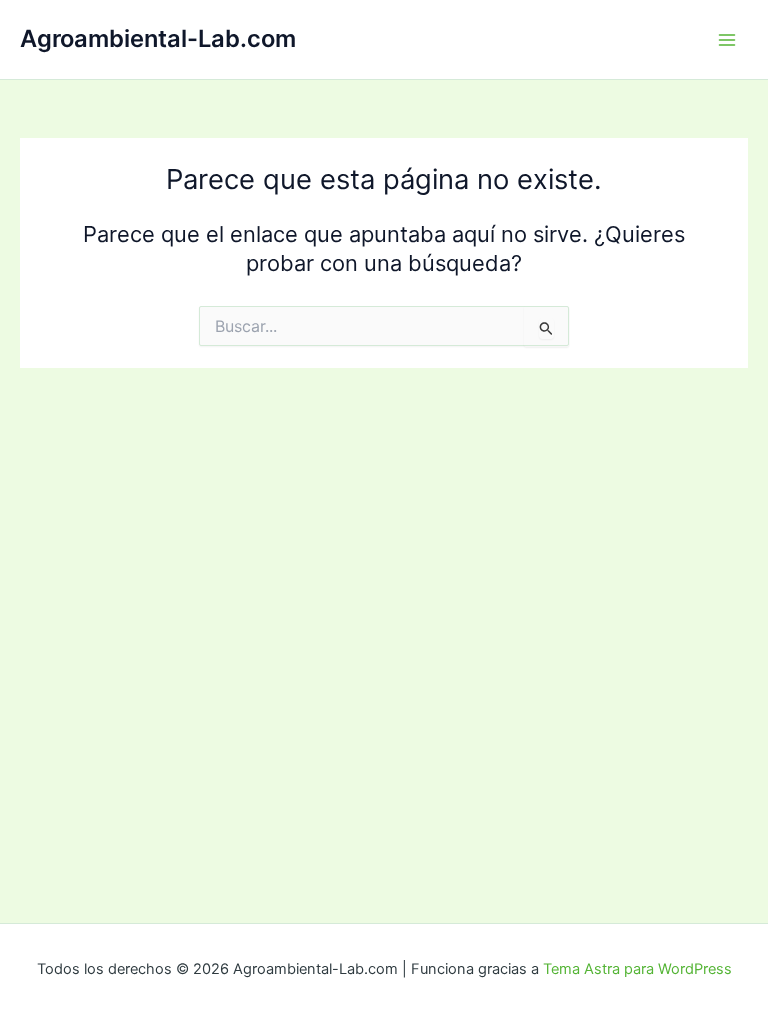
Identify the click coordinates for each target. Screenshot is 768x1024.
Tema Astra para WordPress (637, 969)
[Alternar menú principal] (727, 40)
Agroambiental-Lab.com (158, 38)
